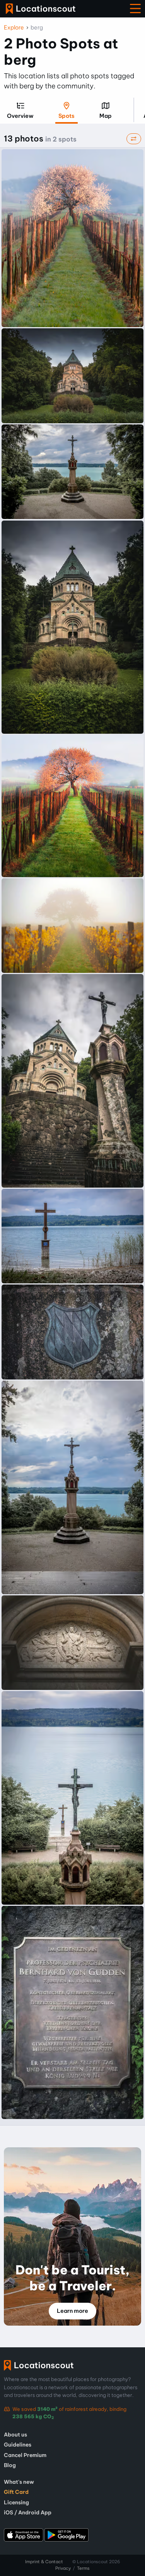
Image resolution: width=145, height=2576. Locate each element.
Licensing (16, 2502)
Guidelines (18, 2445)
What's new (19, 2482)
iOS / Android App (28, 2512)
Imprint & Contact (44, 2562)
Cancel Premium (25, 2455)
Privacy (63, 2568)
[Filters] (134, 139)
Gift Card (16, 2492)
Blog (10, 2465)
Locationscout (41, 9)
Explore (14, 28)
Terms (83, 2568)
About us (15, 2435)
